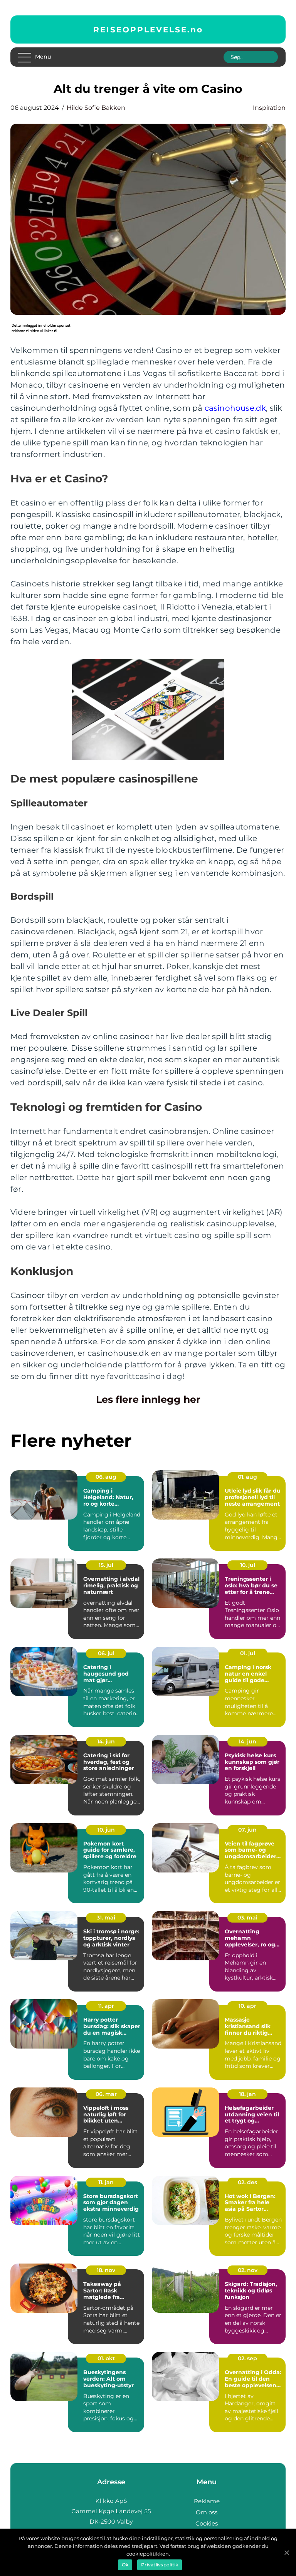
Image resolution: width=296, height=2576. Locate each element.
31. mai (106, 1918)
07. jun (247, 1830)
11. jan (106, 2182)
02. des (247, 2182)
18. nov (106, 2270)
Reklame (207, 2501)
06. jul (106, 1653)
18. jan (247, 2094)
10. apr (247, 2006)
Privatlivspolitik (160, 2565)
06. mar (106, 2094)
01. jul (248, 1653)
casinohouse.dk (235, 408)
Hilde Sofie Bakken (96, 108)
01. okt (106, 2358)
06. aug (106, 1477)
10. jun (106, 1830)
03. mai (247, 1918)
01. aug (247, 1477)
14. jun (106, 1741)
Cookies (207, 2523)
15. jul (106, 1565)
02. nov (248, 2270)
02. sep (247, 2358)
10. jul (248, 1565)
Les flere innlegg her (148, 1399)
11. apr (106, 2006)
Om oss (207, 2512)
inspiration (269, 108)
